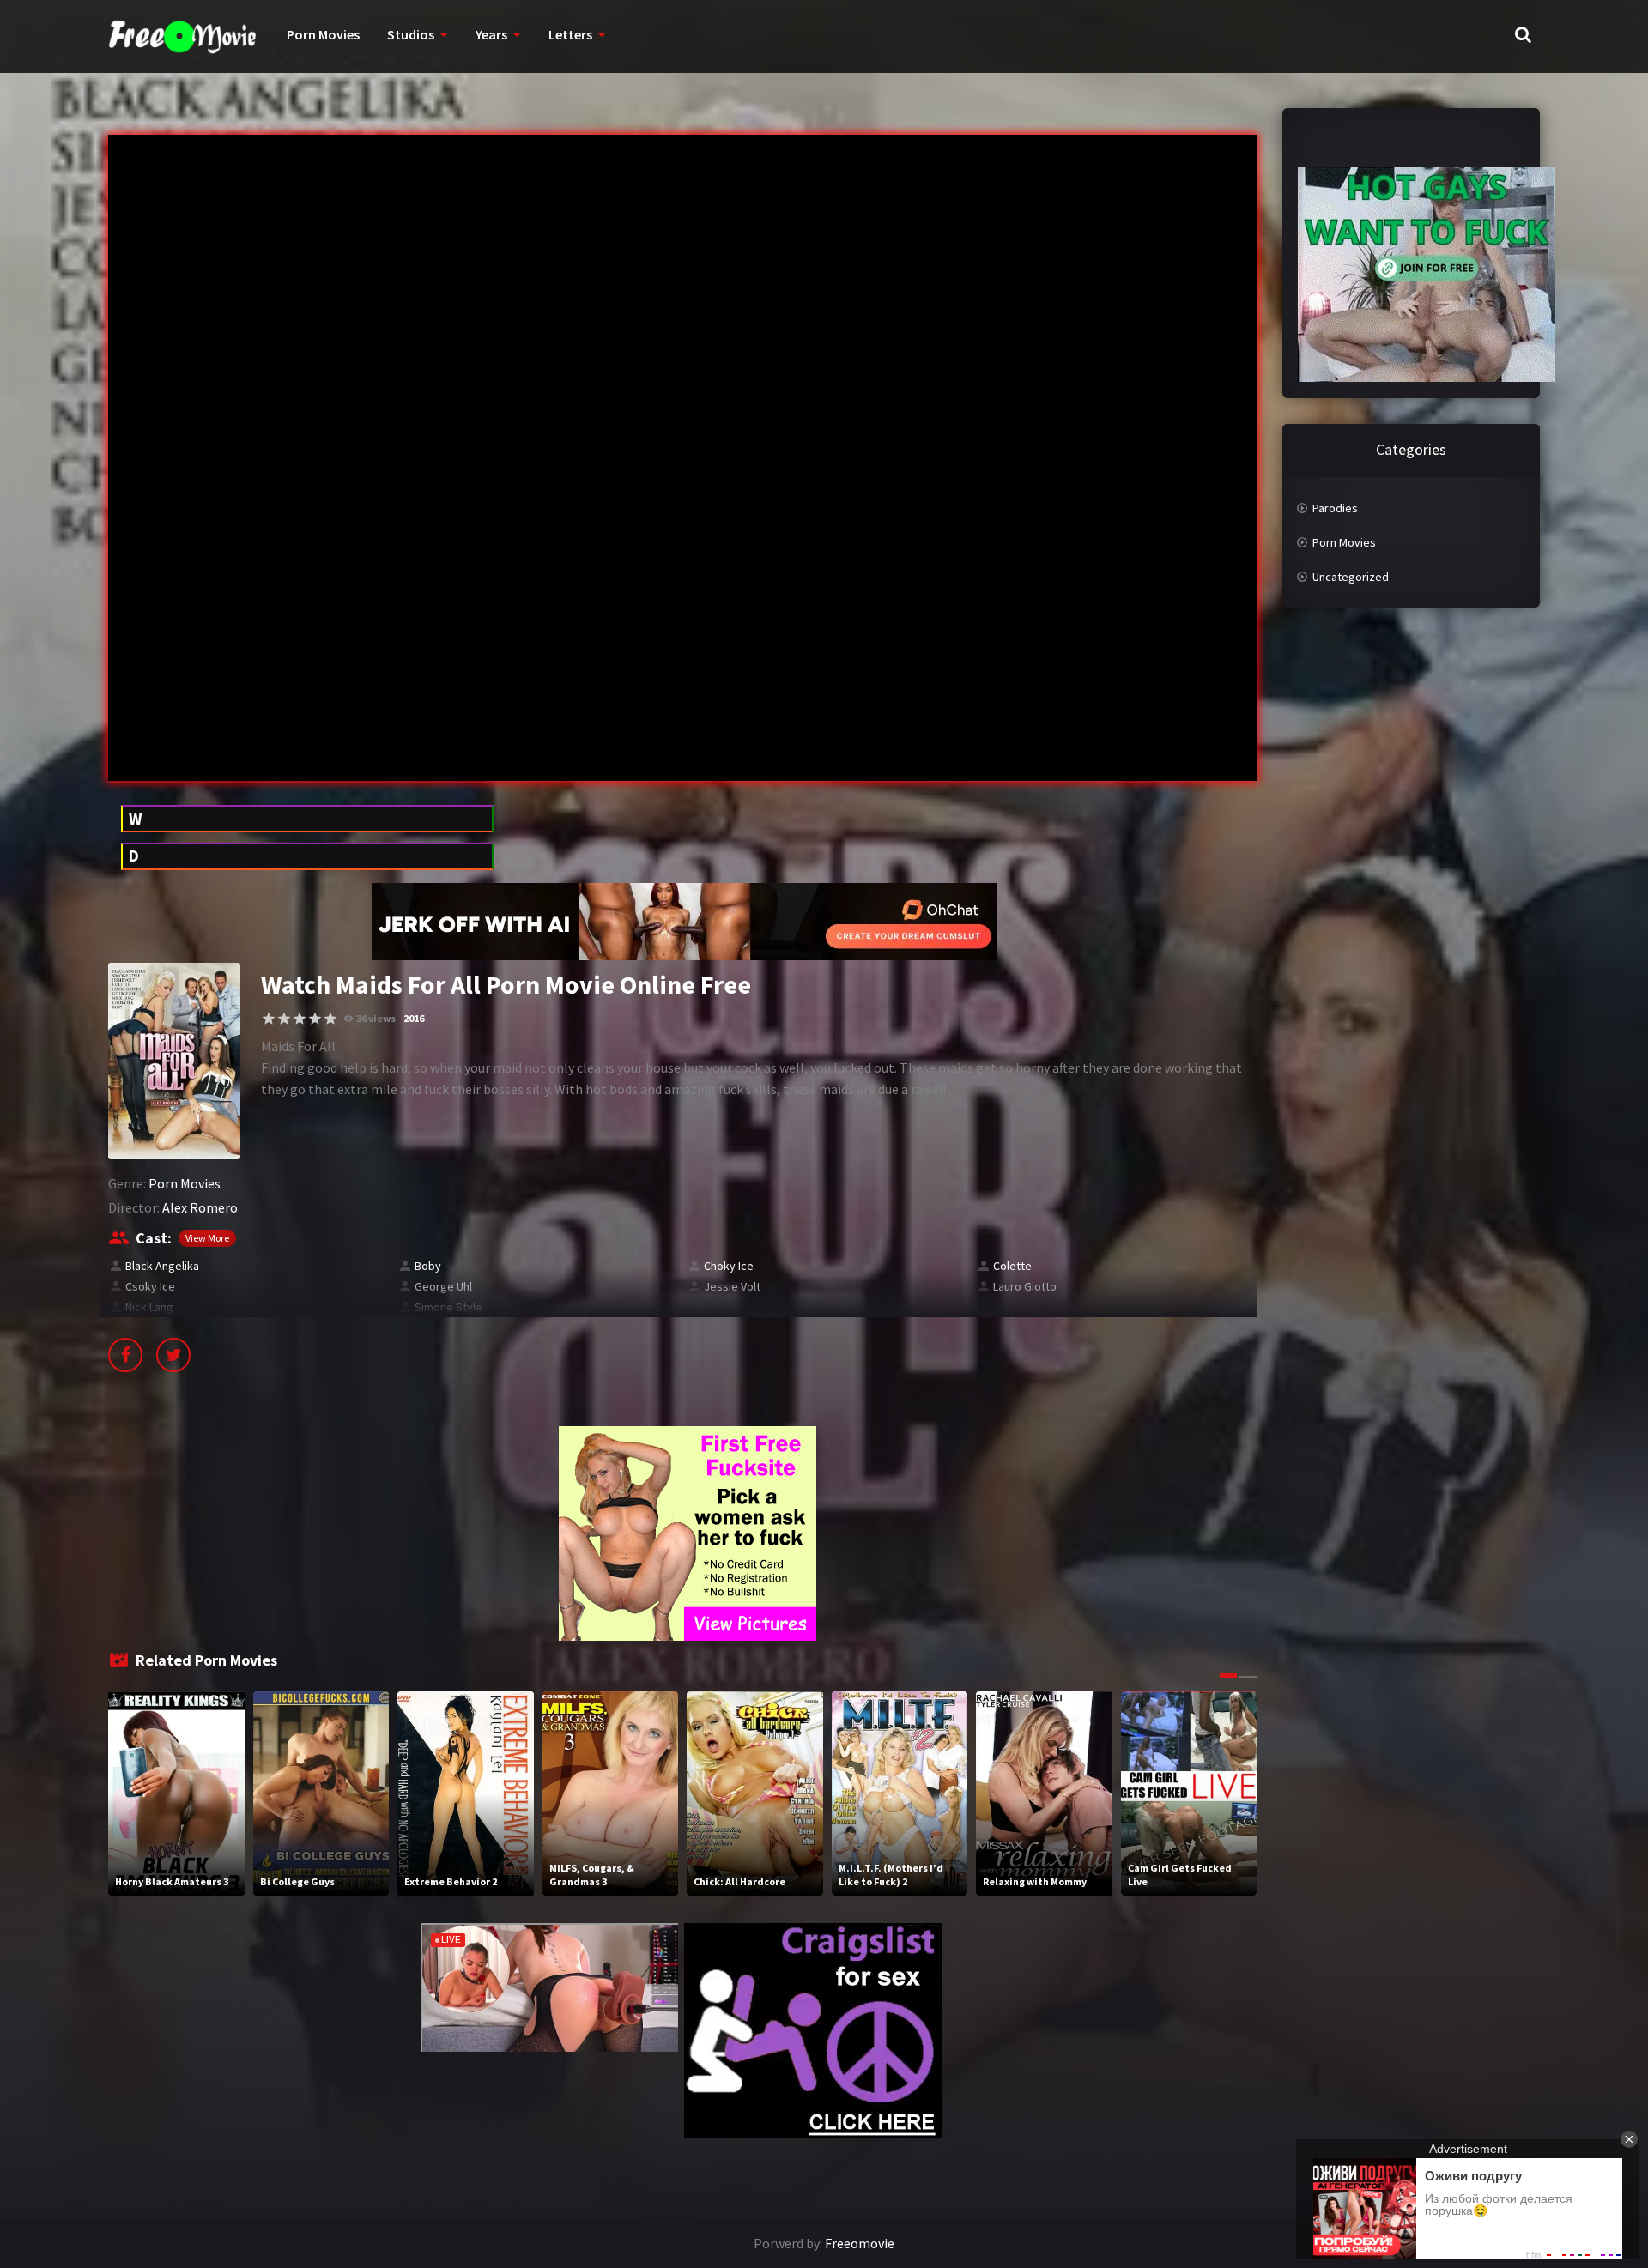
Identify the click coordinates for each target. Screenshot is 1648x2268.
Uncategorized (1351, 577)
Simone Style (448, 1307)
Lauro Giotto (1025, 1286)
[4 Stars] (315, 1019)
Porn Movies (323, 34)
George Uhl (443, 1286)
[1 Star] (269, 1019)
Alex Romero (200, 1207)
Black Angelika (162, 1266)
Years (491, 34)
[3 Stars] (300, 1019)
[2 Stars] (284, 1019)
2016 (414, 1018)
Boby (428, 1266)
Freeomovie (860, 2243)
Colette (1012, 1266)
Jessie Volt (732, 1286)
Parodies (1335, 508)
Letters (570, 34)
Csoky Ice (150, 1286)
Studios (411, 34)
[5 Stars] (330, 1019)
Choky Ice (729, 1266)
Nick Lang (149, 1307)
